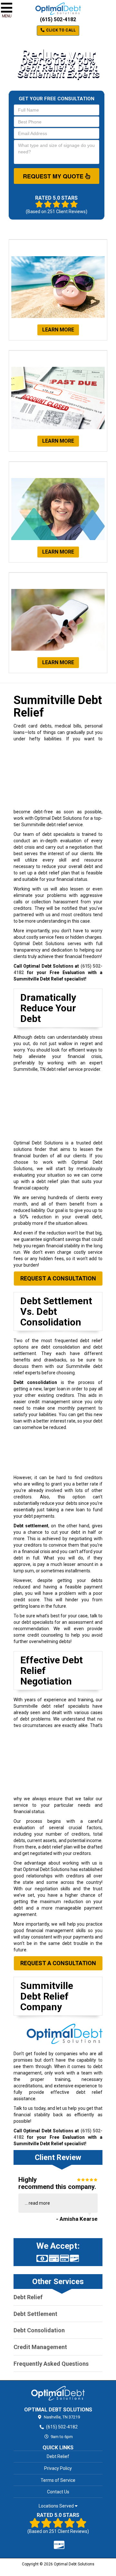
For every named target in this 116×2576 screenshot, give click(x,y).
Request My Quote (54, 176)
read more (39, 2203)
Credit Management (40, 2347)
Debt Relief (28, 2297)
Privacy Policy (58, 2468)
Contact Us (58, 2492)
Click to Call (60, 30)
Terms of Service (58, 2480)
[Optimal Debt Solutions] (58, 2393)
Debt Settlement (35, 2314)
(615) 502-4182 (58, 19)
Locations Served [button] (57, 2506)
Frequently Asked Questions (51, 2364)
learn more (58, 330)
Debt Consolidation (39, 2330)
